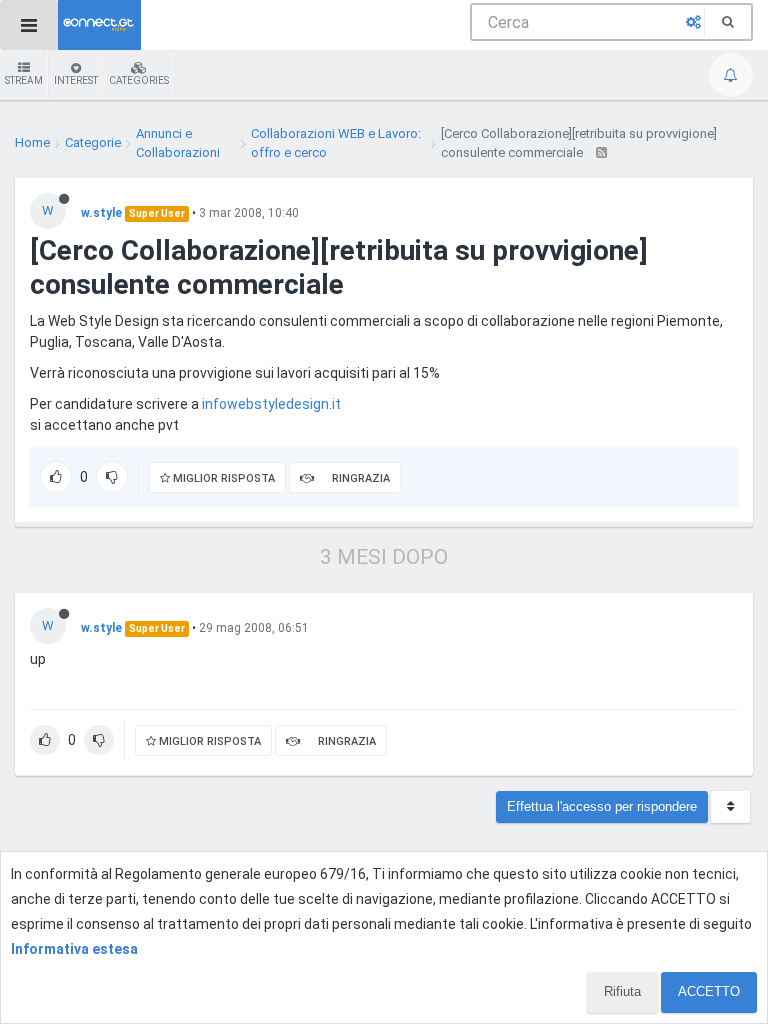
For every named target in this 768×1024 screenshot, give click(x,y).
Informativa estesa (74, 949)
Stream (24, 80)
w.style (101, 213)
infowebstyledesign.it (271, 404)
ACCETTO (709, 991)
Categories (139, 80)
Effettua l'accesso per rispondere (602, 806)
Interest (76, 80)
